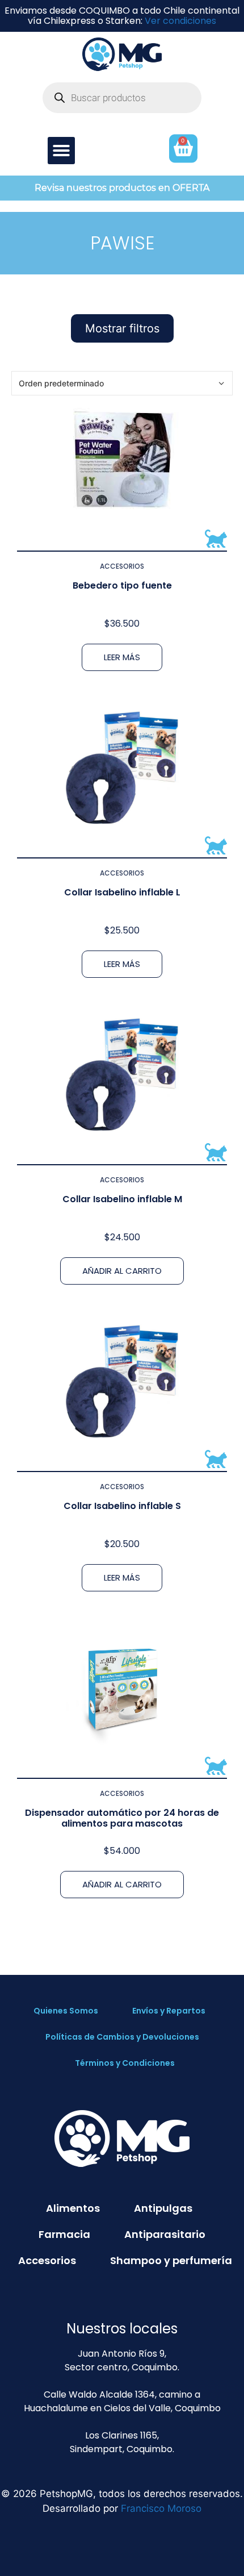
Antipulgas (163, 2208)
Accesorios (122, 566)
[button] (61, 151)
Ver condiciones (180, 21)
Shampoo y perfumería (171, 2260)
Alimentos (73, 2208)
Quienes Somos (66, 2011)
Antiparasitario (165, 2234)
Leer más (122, 657)
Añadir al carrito (122, 1271)
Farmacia (64, 2234)
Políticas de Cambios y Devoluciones (122, 2037)
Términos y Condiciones (125, 2063)
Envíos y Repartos (169, 2011)
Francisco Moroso (161, 2508)
